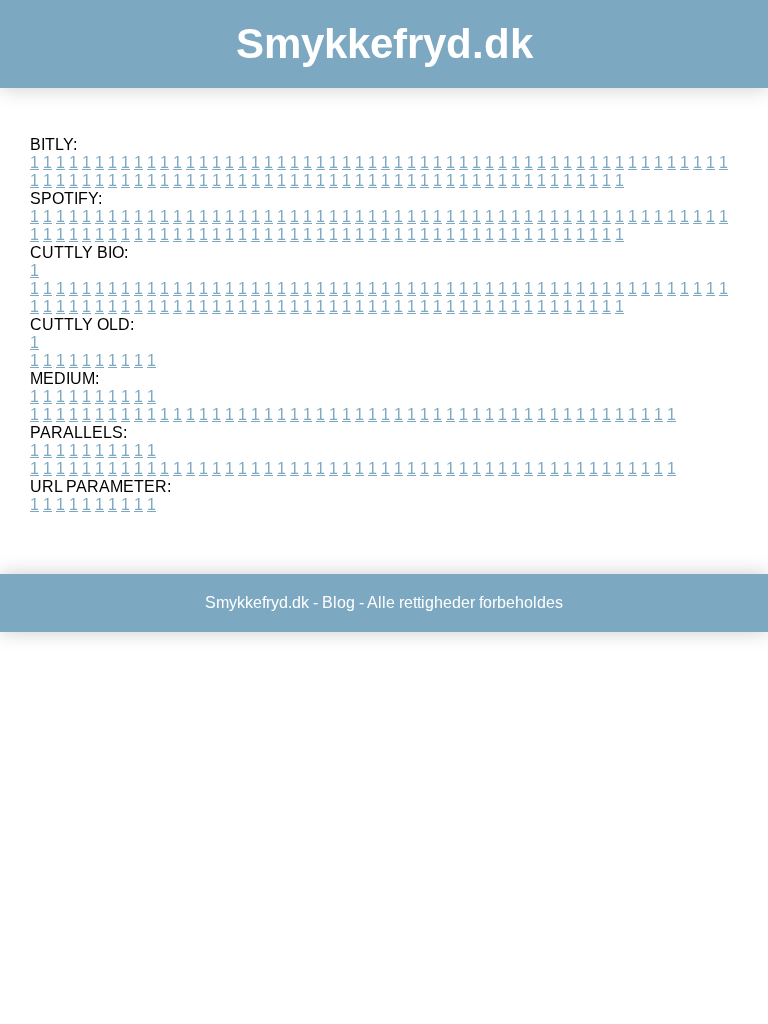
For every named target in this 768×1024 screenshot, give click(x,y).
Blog (338, 602)
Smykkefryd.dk (384, 43)
